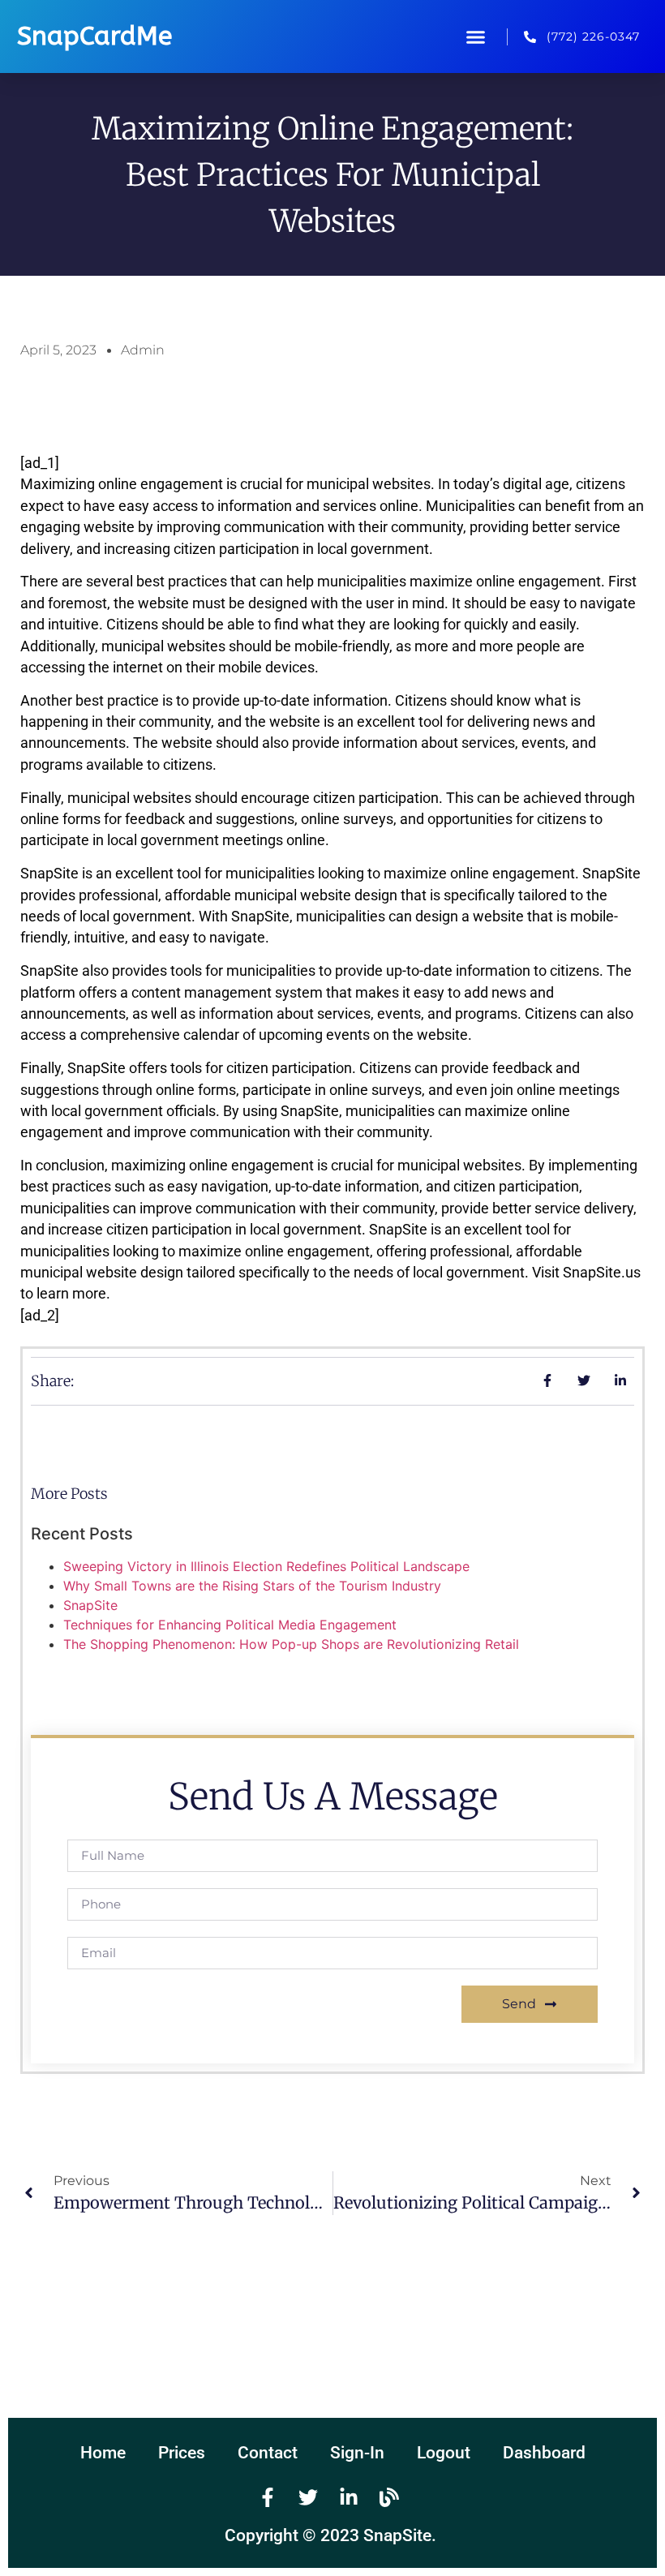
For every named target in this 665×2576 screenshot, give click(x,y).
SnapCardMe (94, 36)
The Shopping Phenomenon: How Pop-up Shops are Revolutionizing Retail (291, 1644)
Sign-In (357, 2453)
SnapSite (90, 1605)
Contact (268, 2453)
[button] (476, 36)
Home (103, 2453)
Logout (444, 2453)
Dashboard (544, 2453)
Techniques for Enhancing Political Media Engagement (230, 1625)
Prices (182, 2453)
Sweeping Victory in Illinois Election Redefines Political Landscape (266, 1566)
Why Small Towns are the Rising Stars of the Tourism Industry (252, 1586)
